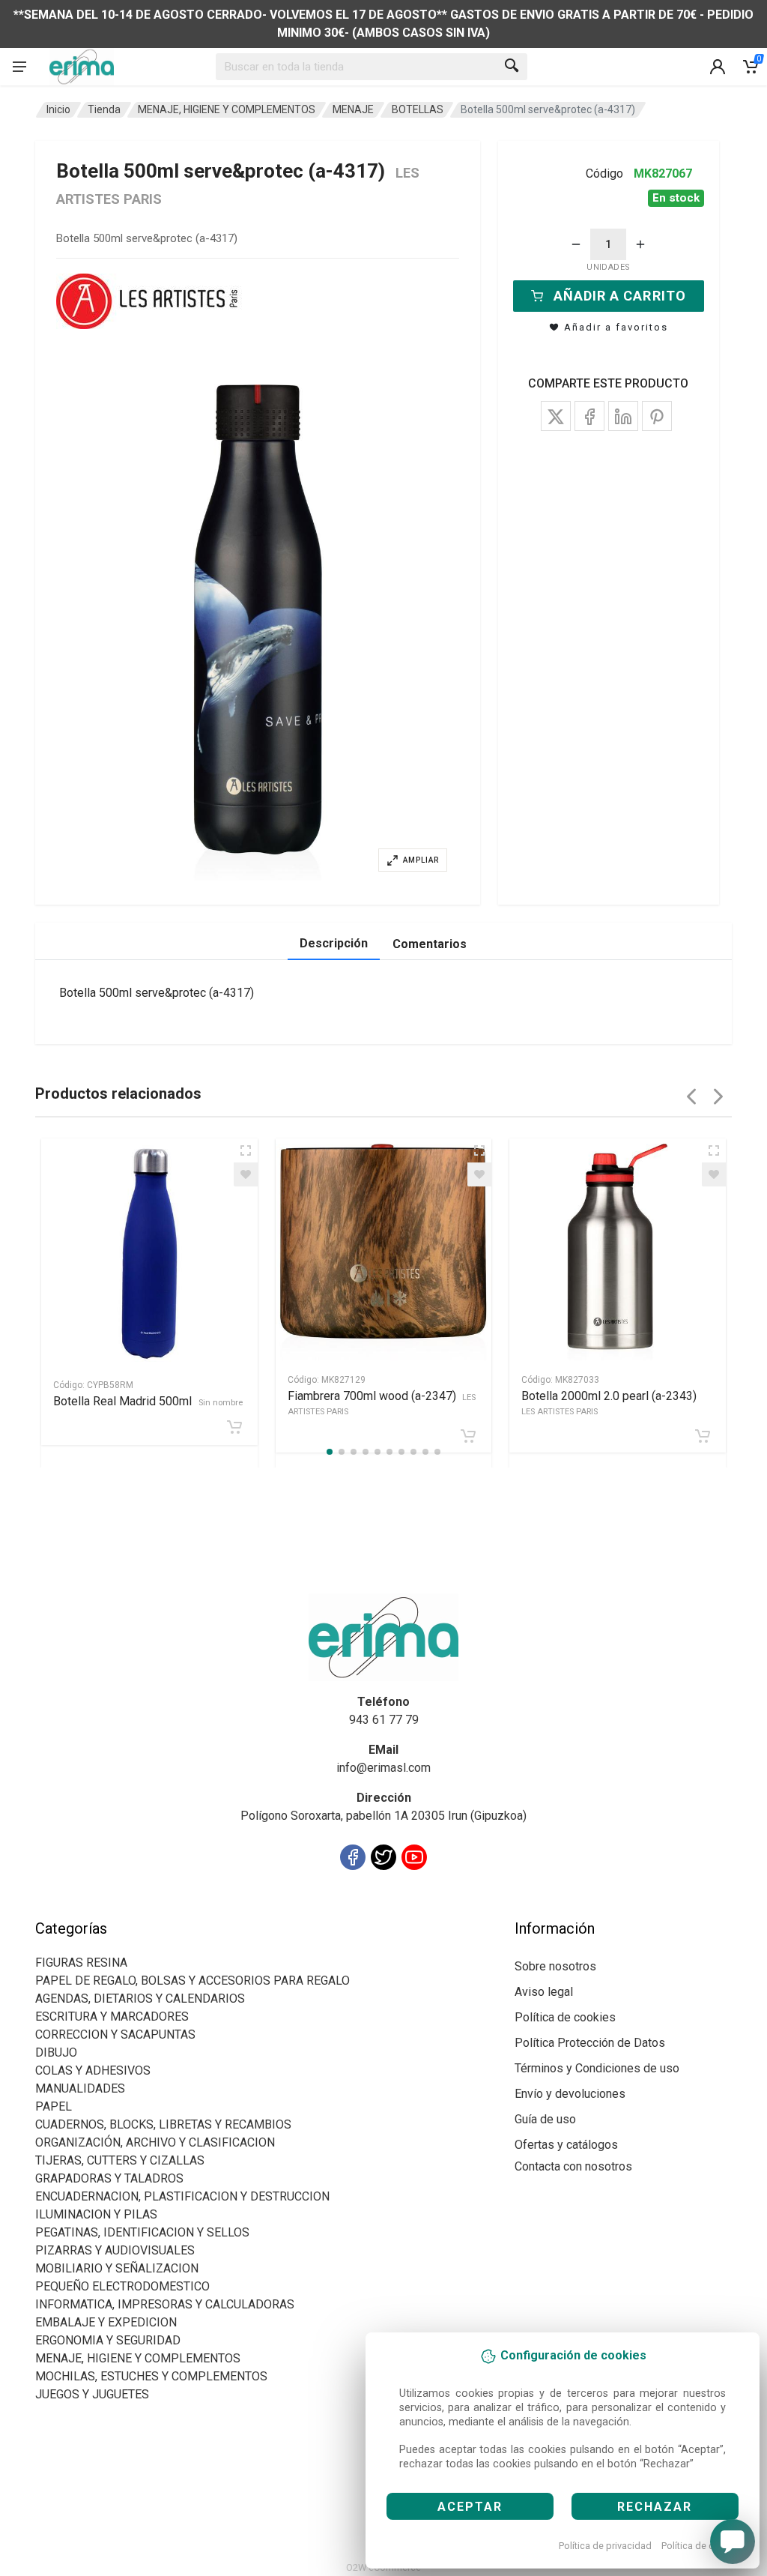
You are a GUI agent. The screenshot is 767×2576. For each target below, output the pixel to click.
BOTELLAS (418, 109)
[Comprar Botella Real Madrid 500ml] (234, 1427)
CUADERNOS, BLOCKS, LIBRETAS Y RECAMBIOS (163, 2124)
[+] (640, 244)
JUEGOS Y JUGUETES (92, 2394)
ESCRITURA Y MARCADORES (112, 2017)
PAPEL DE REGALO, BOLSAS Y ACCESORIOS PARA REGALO (192, 1981)
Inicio (58, 109)
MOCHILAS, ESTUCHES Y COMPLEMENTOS (151, 2376)
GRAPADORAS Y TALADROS (109, 2178)
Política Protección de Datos (590, 2043)
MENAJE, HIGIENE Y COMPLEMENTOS (227, 109)
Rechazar (655, 2507)
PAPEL (54, 2106)
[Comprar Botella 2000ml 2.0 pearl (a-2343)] (703, 1436)
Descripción (334, 943)
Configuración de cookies (122, 1910)
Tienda (104, 109)
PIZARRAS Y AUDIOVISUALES (115, 2250)
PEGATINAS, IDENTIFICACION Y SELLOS (142, 2232)
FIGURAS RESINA (81, 1963)
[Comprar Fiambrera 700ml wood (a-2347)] (468, 1436)
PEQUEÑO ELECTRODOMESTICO (122, 2286)
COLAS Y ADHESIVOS (93, 2070)
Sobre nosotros (555, 1966)
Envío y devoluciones (570, 2094)
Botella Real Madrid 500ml (148, 1401)
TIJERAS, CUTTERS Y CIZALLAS (120, 2160)
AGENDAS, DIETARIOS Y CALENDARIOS (140, 1999)
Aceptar (470, 2507)
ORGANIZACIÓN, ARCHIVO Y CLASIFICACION (155, 2142)
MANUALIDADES (80, 2088)
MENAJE (353, 109)
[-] (576, 244)
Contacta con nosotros (573, 2166)
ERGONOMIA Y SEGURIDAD (108, 2340)
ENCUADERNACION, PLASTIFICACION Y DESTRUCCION (182, 2196)
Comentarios (430, 944)
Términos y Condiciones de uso (597, 2068)
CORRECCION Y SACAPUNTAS (115, 2034)
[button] (258, 633)
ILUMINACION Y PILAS (96, 2214)
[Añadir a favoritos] (246, 1174)
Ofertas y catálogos (566, 2145)
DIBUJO (56, 2052)
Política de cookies (702, 2546)
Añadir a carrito (620, 296)
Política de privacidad (605, 2546)
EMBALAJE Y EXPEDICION (106, 2322)
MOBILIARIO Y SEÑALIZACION (117, 2268)
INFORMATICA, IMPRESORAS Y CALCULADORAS (165, 2304)
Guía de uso (545, 2119)
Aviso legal (544, 1992)
